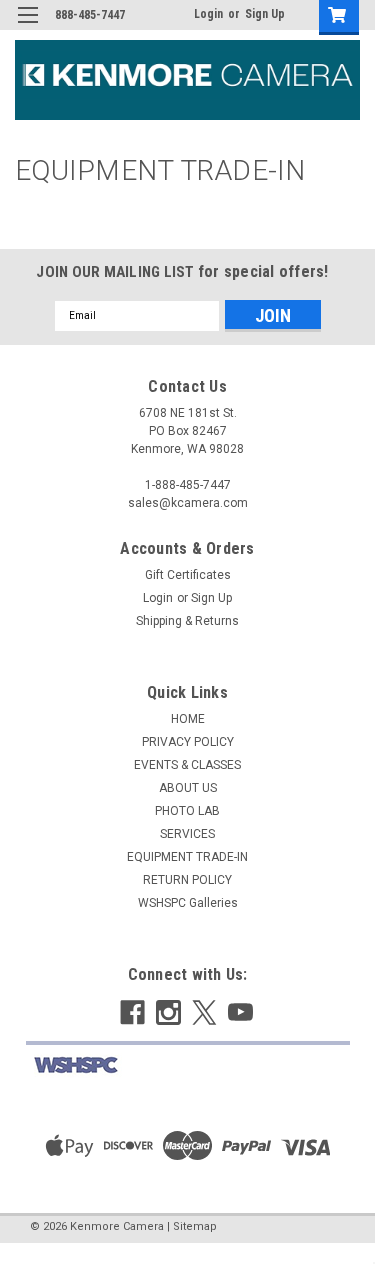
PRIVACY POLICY (188, 742)
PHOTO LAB (187, 811)
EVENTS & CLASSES (187, 765)
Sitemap (195, 1226)
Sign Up (265, 14)
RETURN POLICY (187, 880)
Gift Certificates (188, 575)
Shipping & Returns (187, 621)
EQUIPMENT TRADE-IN (187, 857)
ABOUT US (188, 788)
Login (208, 14)
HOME (188, 719)
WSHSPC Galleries (188, 903)
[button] (188, 1065)
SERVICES (187, 834)
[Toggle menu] (27, 27)
